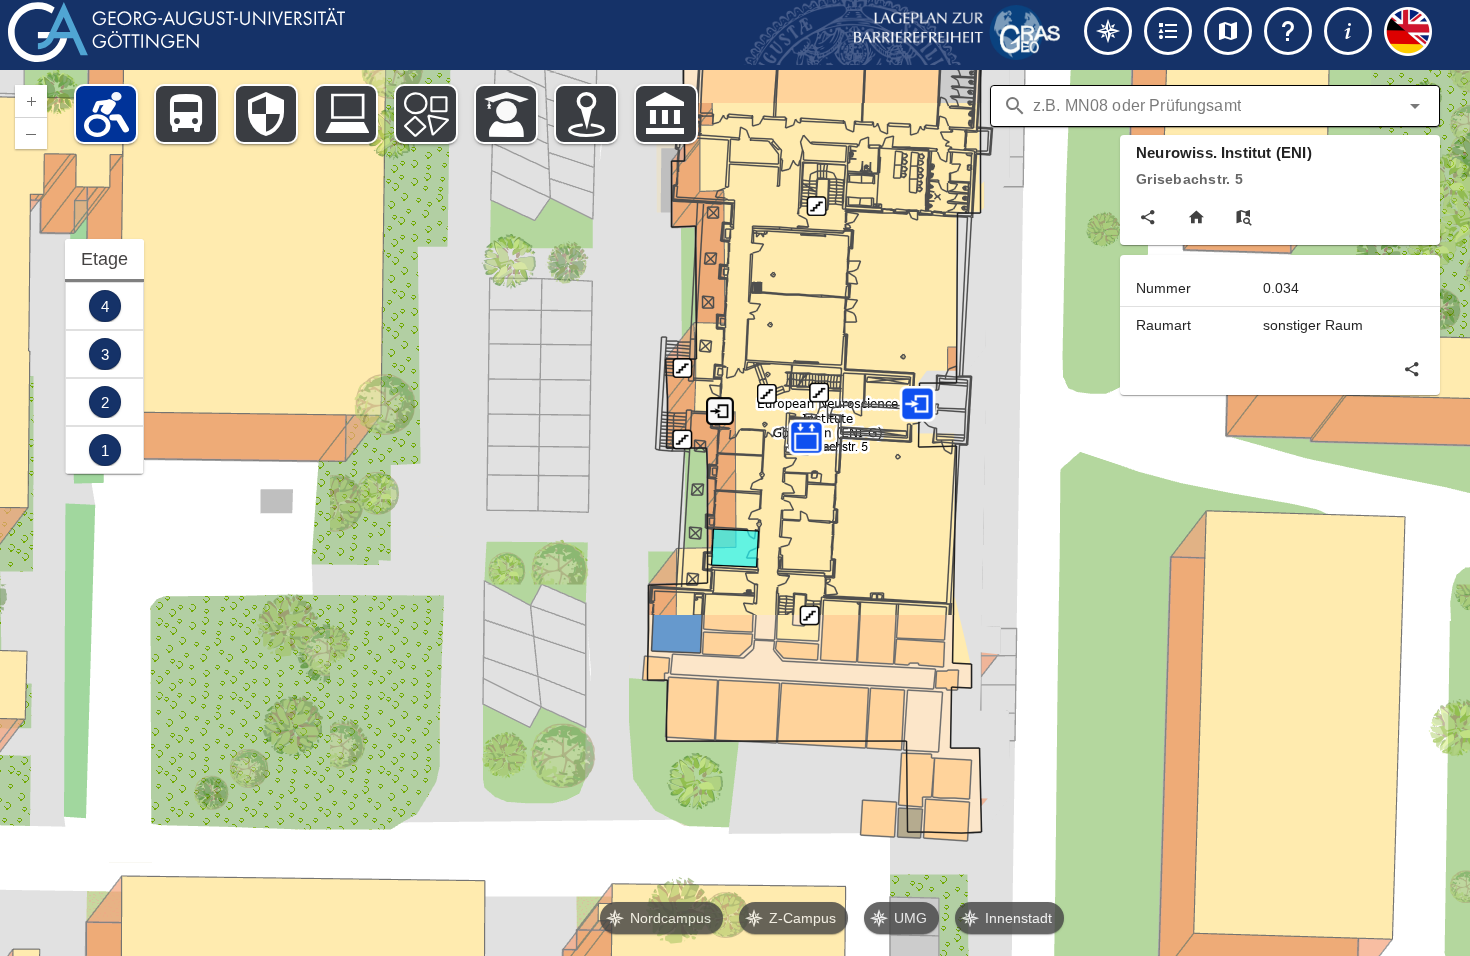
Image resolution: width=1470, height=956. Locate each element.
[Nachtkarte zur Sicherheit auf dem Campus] (266, 114)
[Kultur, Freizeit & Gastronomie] (586, 114)
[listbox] (104, 356)
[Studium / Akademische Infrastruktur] (506, 114)
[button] (1415, 106)
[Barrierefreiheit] (106, 114)
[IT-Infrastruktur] (346, 114)
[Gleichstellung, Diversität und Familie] (426, 114)
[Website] (1196, 217)
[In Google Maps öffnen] (1244, 217)
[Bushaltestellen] (186, 114)
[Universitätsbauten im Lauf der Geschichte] (666, 114)
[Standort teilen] (1148, 217)
